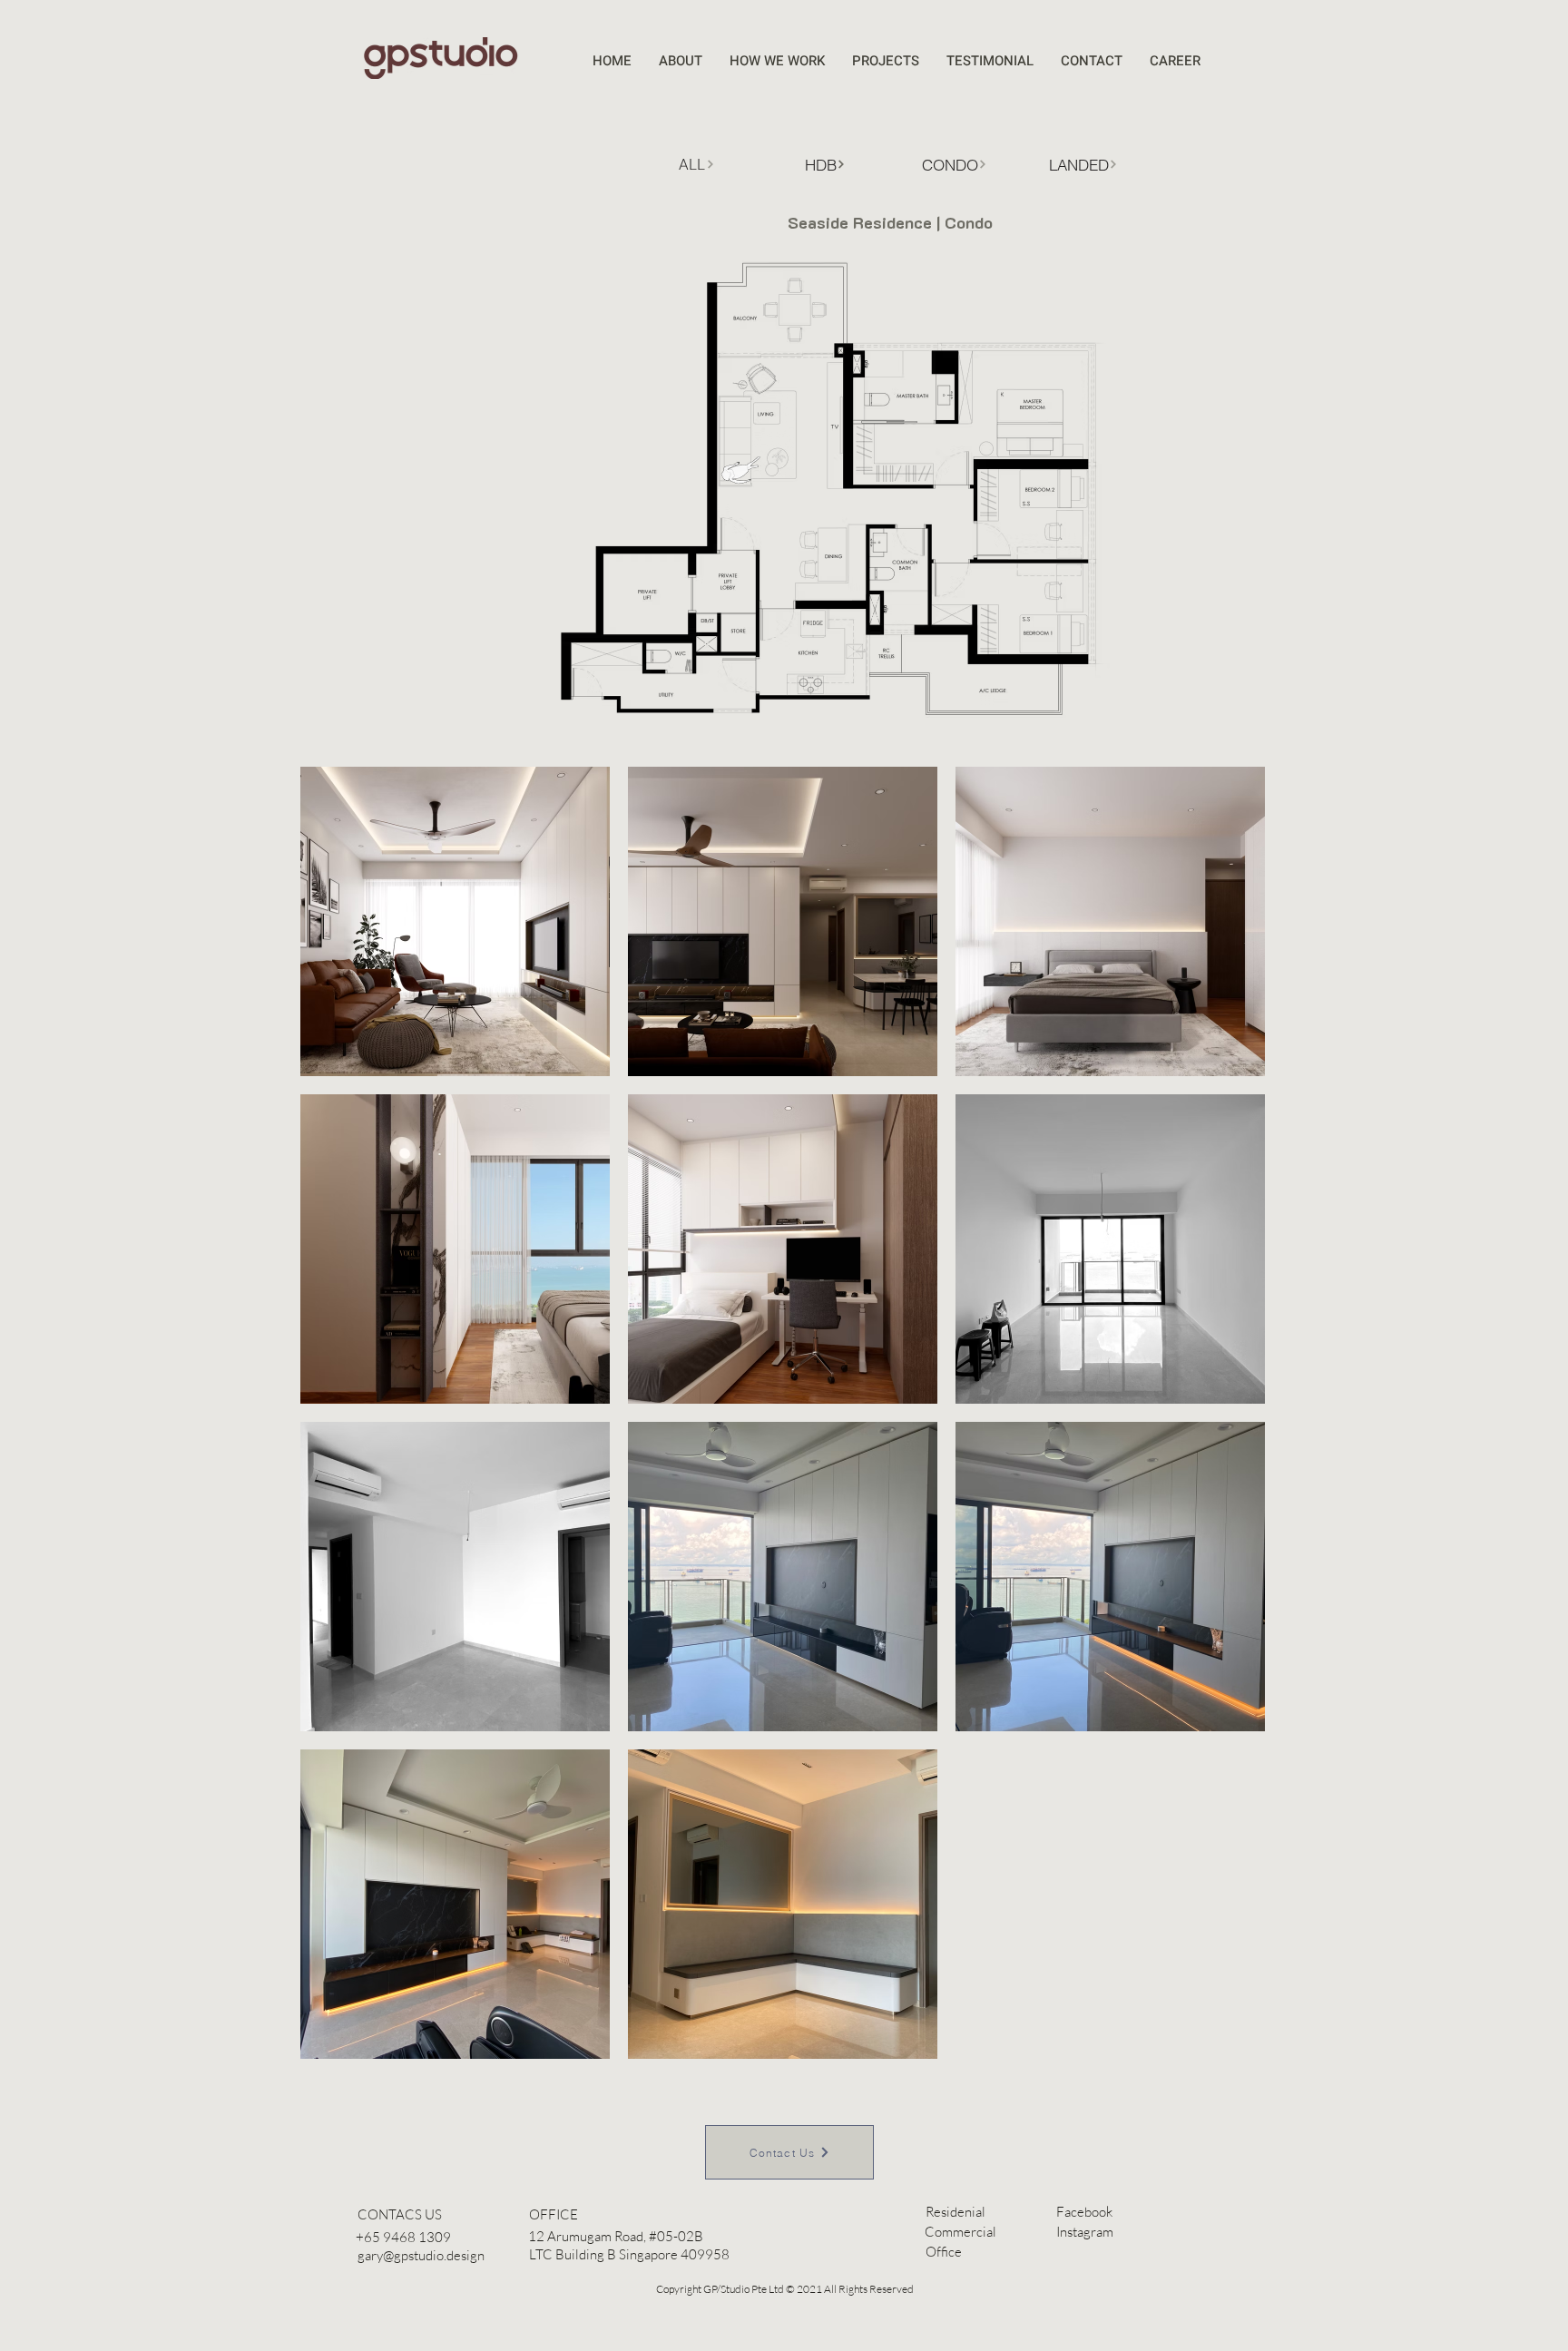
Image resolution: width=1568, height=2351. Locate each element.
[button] (553, 2214)
